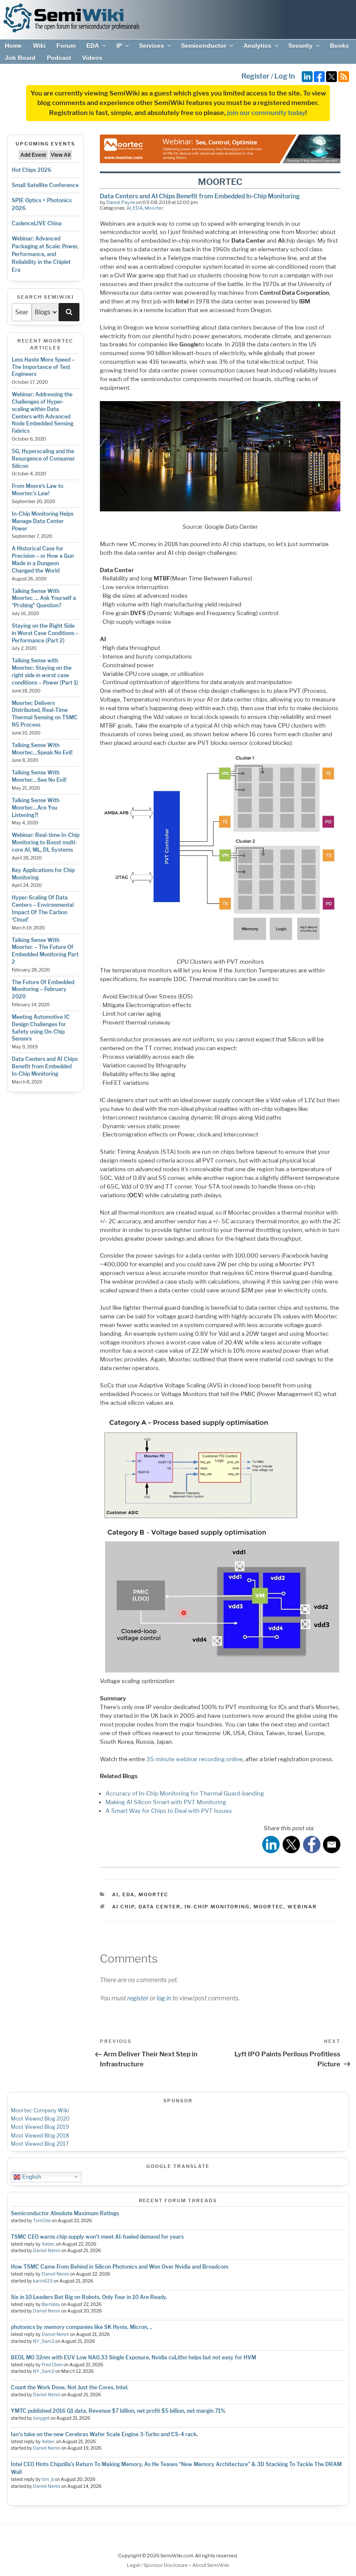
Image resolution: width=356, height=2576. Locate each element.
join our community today (266, 113)
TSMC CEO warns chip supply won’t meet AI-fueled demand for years (97, 2237)
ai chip (123, 1907)
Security (300, 46)
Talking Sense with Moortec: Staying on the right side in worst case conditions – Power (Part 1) (45, 671)
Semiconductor (204, 46)
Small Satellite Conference (45, 185)
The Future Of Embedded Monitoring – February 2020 (43, 990)
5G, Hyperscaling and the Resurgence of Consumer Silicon (43, 459)
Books (340, 46)
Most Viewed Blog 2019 (40, 2127)
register (138, 1998)
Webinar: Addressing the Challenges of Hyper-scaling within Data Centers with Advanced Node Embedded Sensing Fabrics (43, 413)
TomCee (42, 2221)
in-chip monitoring (217, 1907)
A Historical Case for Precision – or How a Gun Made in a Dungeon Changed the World (43, 559)
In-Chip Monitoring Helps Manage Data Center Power (43, 521)
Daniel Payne (121, 202)
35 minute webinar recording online (194, 1759)
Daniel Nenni (47, 2251)
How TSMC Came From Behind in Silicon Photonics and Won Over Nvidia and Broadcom (120, 2267)
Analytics (257, 46)
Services (152, 46)
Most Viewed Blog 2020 (40, 2119)
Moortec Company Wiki (40, 2110)
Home (13, 46)
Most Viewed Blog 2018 (40, 2136)
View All (61, 155)
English (31, 2176)
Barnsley (51, 2304)
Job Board (20, 58)
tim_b (48, 2479)
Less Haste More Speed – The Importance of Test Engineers (43, 367)
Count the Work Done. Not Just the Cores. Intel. (70, 2387)
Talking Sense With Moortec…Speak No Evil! (42, 749)
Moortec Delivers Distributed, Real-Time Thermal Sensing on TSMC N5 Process (45, 714)
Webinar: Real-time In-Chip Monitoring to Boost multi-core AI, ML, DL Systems (46, 842)
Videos (92, 58)
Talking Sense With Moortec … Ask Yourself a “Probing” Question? (44, 598)
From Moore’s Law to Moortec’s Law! (38, 490)
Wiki (39, 46)
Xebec (48, 2244)
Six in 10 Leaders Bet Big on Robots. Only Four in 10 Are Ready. (89, 2297)
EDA (93, 46)
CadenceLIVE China (37, 223)
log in (164, 1998)
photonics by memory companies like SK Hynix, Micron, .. (82, 2327)
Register (255, 76)
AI (129, 208)
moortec (269, 1907)
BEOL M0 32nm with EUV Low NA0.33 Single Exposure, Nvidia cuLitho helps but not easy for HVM (133, 2357)
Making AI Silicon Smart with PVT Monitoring (166, 1802)
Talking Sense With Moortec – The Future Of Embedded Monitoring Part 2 (45, 951)
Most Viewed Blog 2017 (40, 2144)
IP (119, 46)
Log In (285, 76)
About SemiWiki (211, 2565)
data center (160, 1907)
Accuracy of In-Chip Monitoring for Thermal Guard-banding (185, 1793)
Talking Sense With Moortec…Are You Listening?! (36, 808)
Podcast (59, 58)
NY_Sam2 (44, 2341)
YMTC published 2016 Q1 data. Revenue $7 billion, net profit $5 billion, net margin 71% (118, 2411)
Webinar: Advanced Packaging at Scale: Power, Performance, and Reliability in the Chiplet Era (45, 254)
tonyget (41, 2418)
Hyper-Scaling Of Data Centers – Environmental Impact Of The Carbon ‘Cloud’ (43, 908)
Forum (66, 46)
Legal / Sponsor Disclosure (158, 2565)
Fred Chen (52, 2365)
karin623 (43, 2281)
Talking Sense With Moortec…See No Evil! (39, 776)
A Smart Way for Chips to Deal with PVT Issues (169, 1811)
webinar (302, 1907)
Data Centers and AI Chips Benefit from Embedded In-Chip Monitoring (45, 1066)
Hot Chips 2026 (31, 170)
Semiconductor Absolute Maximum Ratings (65, 2213)
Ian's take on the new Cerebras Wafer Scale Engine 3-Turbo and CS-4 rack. (104, 2434)
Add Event (33, 155)
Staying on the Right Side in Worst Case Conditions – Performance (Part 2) (45, 633)
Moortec (154, 208)
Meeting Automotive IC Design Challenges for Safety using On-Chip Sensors (41, 1028)
